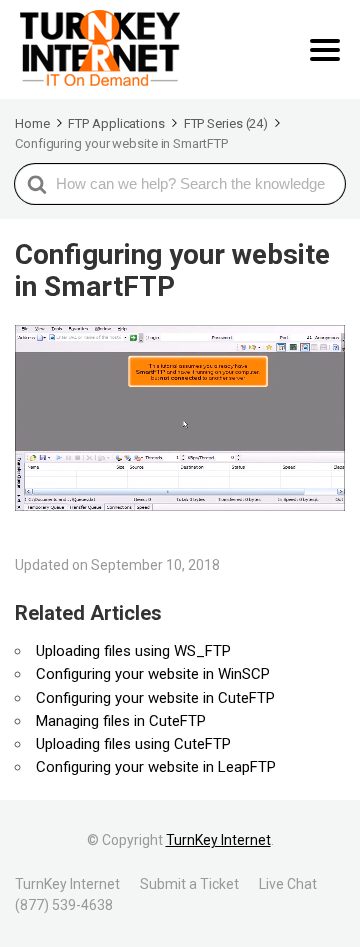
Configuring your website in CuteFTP (155, 698)
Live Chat (288, 884)
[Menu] (325, 50)
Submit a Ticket (189, 884)
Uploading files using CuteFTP (133, 744)
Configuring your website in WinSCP (153, 674)
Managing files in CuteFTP (121, 721)
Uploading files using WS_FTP (133, 651)
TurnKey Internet (218, 840)
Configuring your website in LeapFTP (156, 767)
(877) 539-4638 (64, 905)
